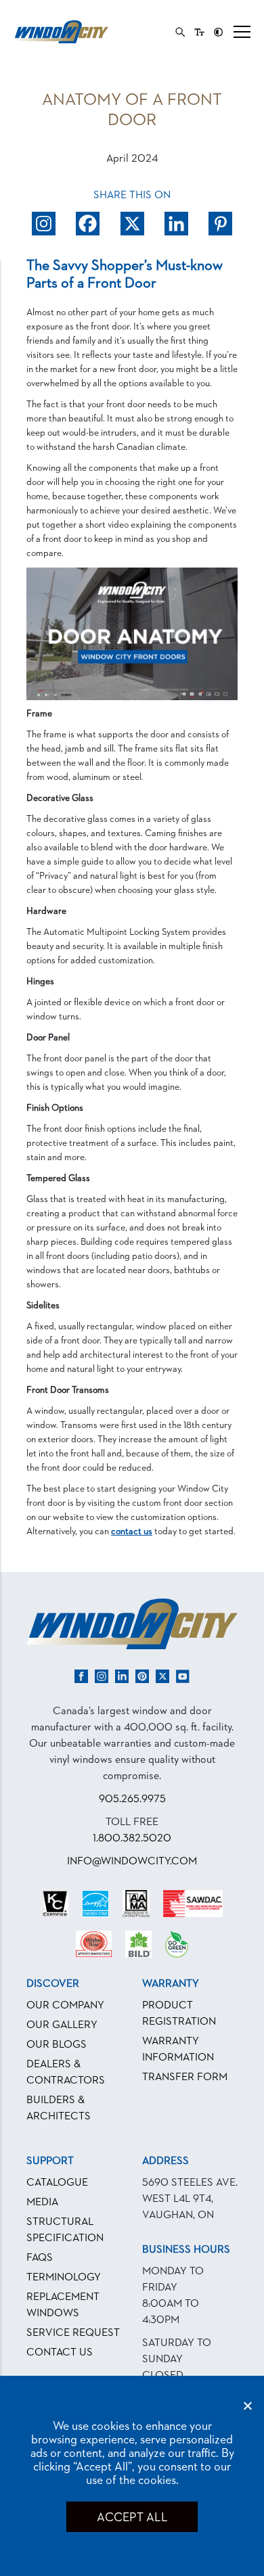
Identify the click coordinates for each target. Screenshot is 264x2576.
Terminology (64, 2278)
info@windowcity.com (132, 1862)
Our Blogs (57, 2045)
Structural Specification (65, 2230)
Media (42, 2203)
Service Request (73, 2333)
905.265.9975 (132, 1799)
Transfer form (185, 2077)
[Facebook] (88, 224)
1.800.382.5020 (132, 1839)
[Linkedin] (176, 224)
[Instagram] (44, 224)
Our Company (65, 2006)
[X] (132, 224)
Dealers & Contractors (66, 2073)
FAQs (40, 2258)
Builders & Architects (59, 2109)
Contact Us (60, 2353)
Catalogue (57, 2183)
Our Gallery (62, 2025)
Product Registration (179, 2014)
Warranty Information (178, 2050)
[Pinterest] (220, 224)
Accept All (132, 2518)
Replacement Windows (63, 2305)
